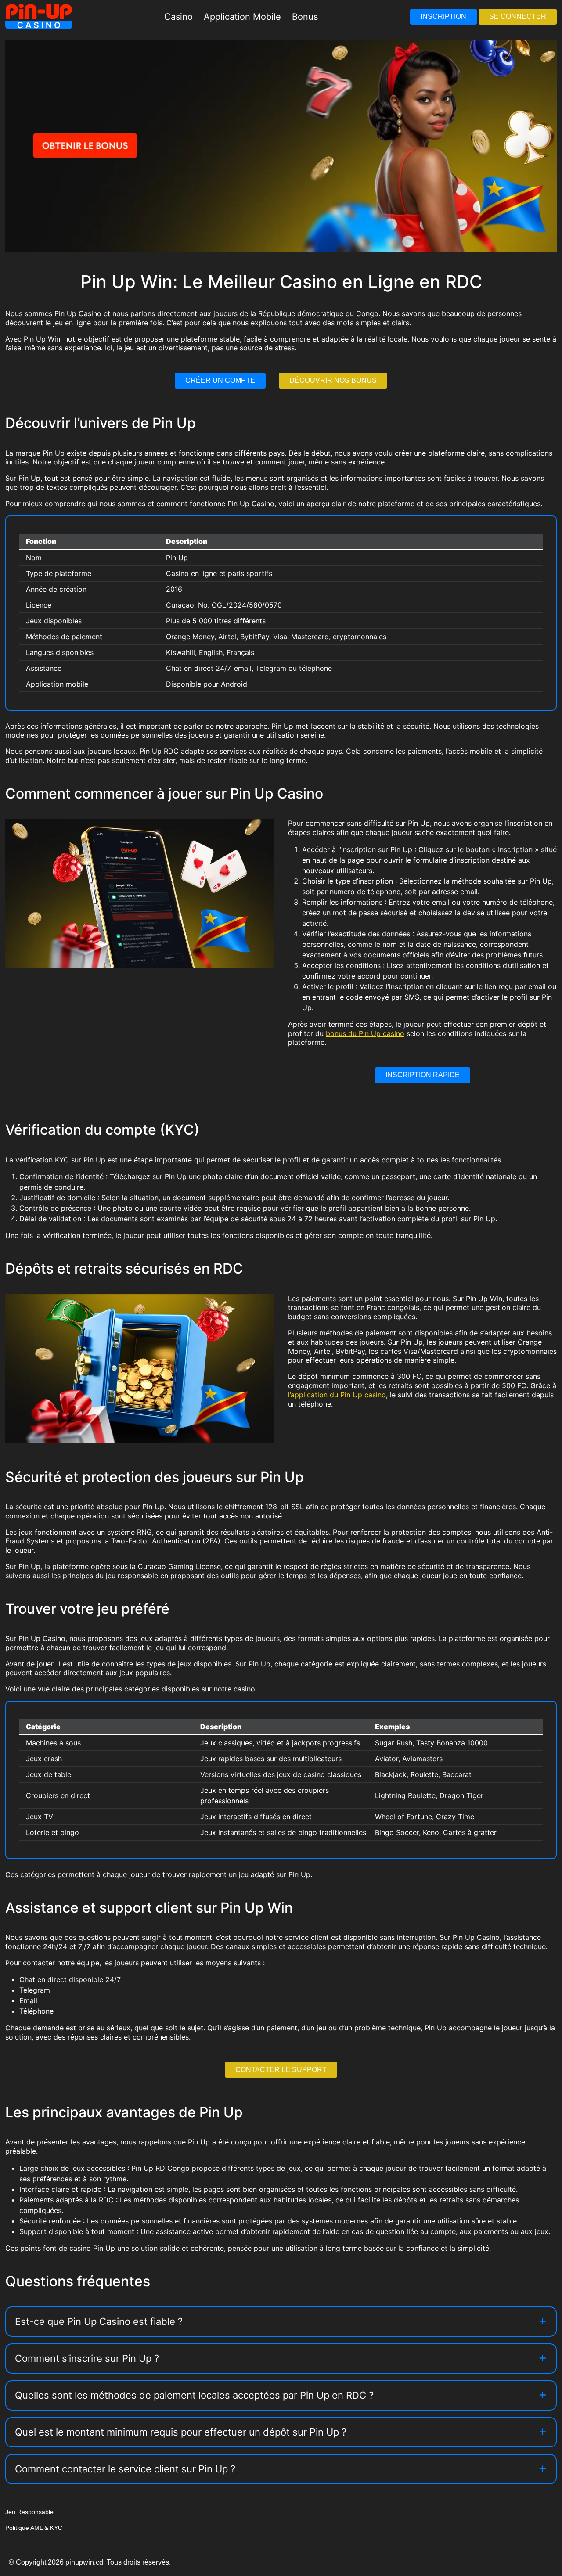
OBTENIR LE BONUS (327, 1317)
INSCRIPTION (443, 16)
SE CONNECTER (518, 16)
